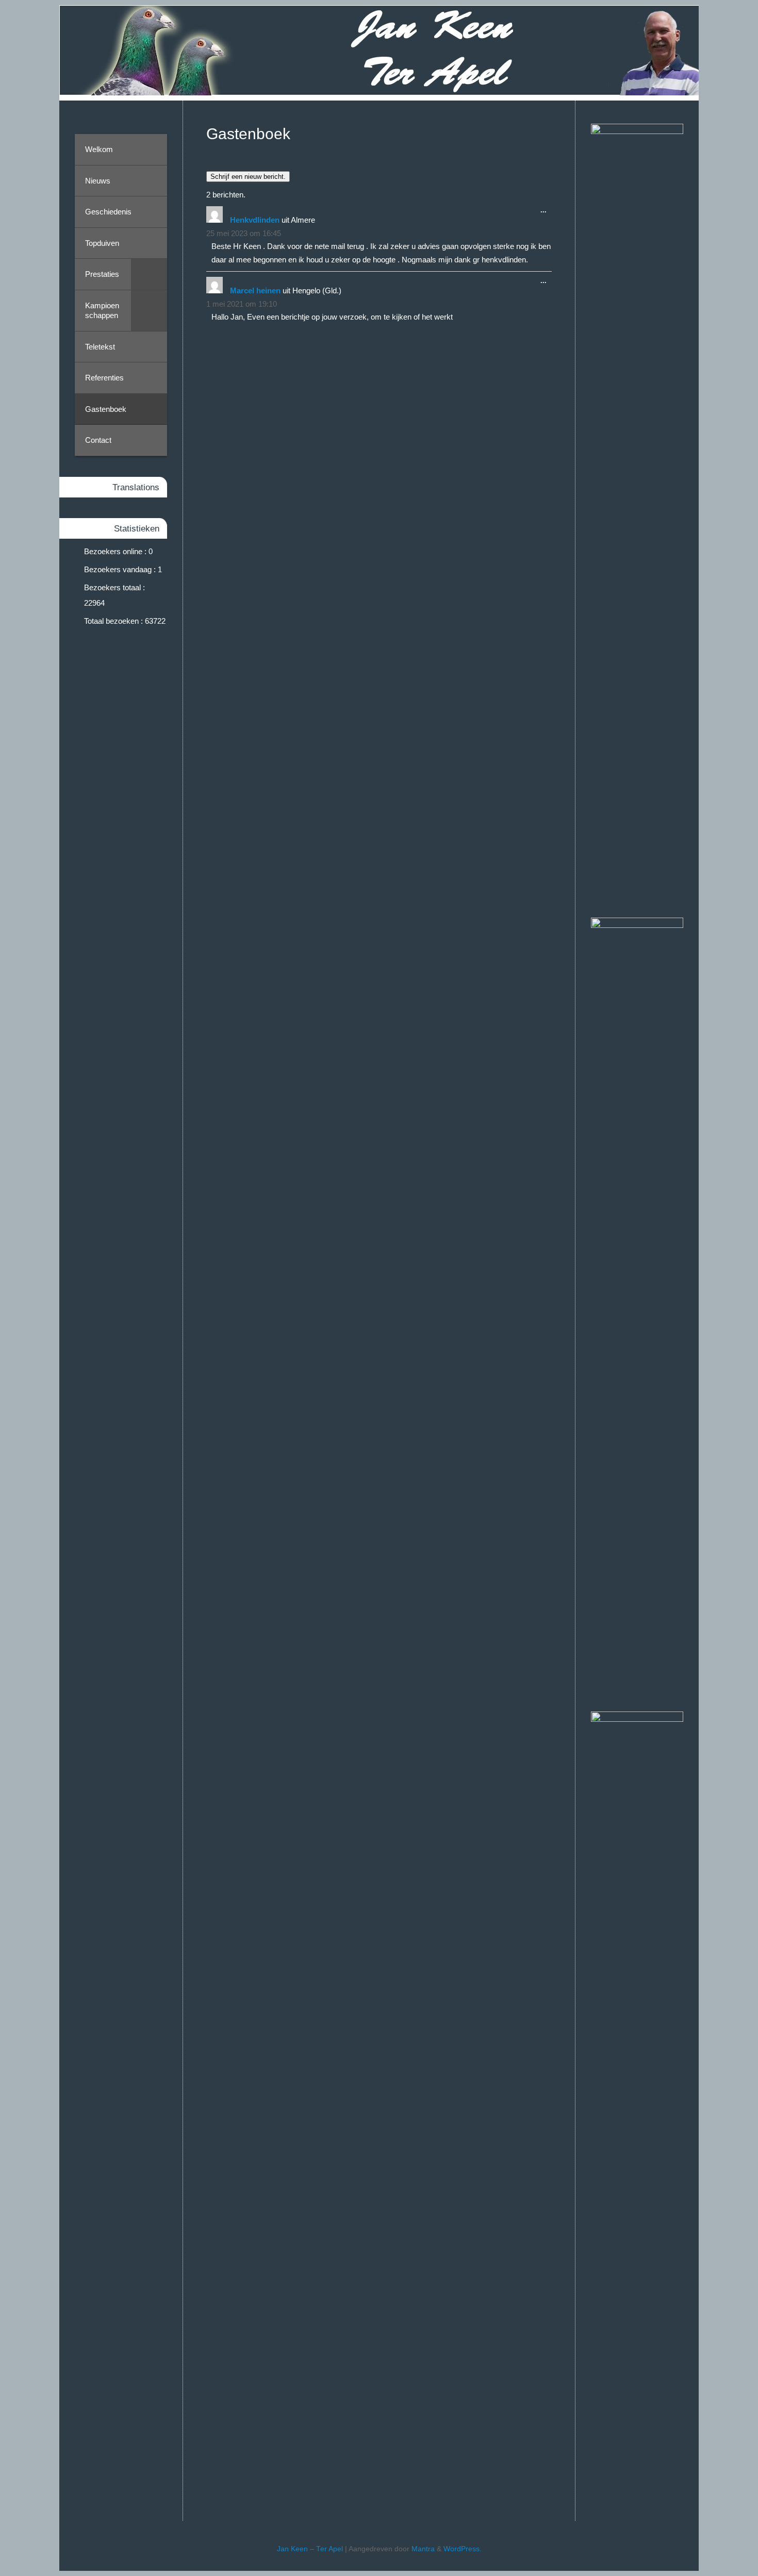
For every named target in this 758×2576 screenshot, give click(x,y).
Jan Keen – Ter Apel (310, 2549)
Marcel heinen (255, 290)
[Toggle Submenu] (149, 274)
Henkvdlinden (255, 220)
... (541, 212)
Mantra (423, 2549)
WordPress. (463, 2549)
